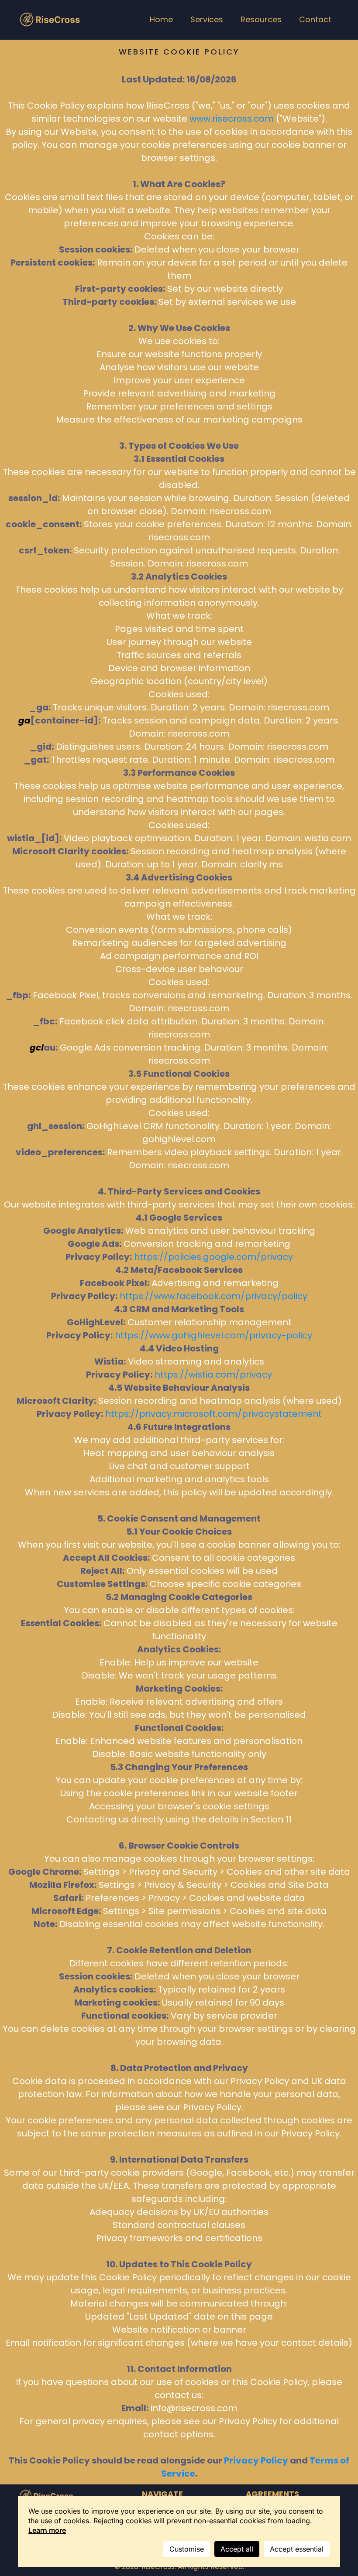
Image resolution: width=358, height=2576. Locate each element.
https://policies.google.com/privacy (213, 1257)
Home (161, 19)
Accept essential (297, 2549)
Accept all (237, 2549)
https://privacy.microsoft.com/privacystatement (213, 1414)
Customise (187, 2549)
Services (207, 19)
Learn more (47, 2530)
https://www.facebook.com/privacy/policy (213, 1296)
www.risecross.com (232, 119)
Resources (261, 19)
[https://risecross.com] (57, 20)
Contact (315, 19)
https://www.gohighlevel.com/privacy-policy (213, 1335)
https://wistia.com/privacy (213, 1375)
